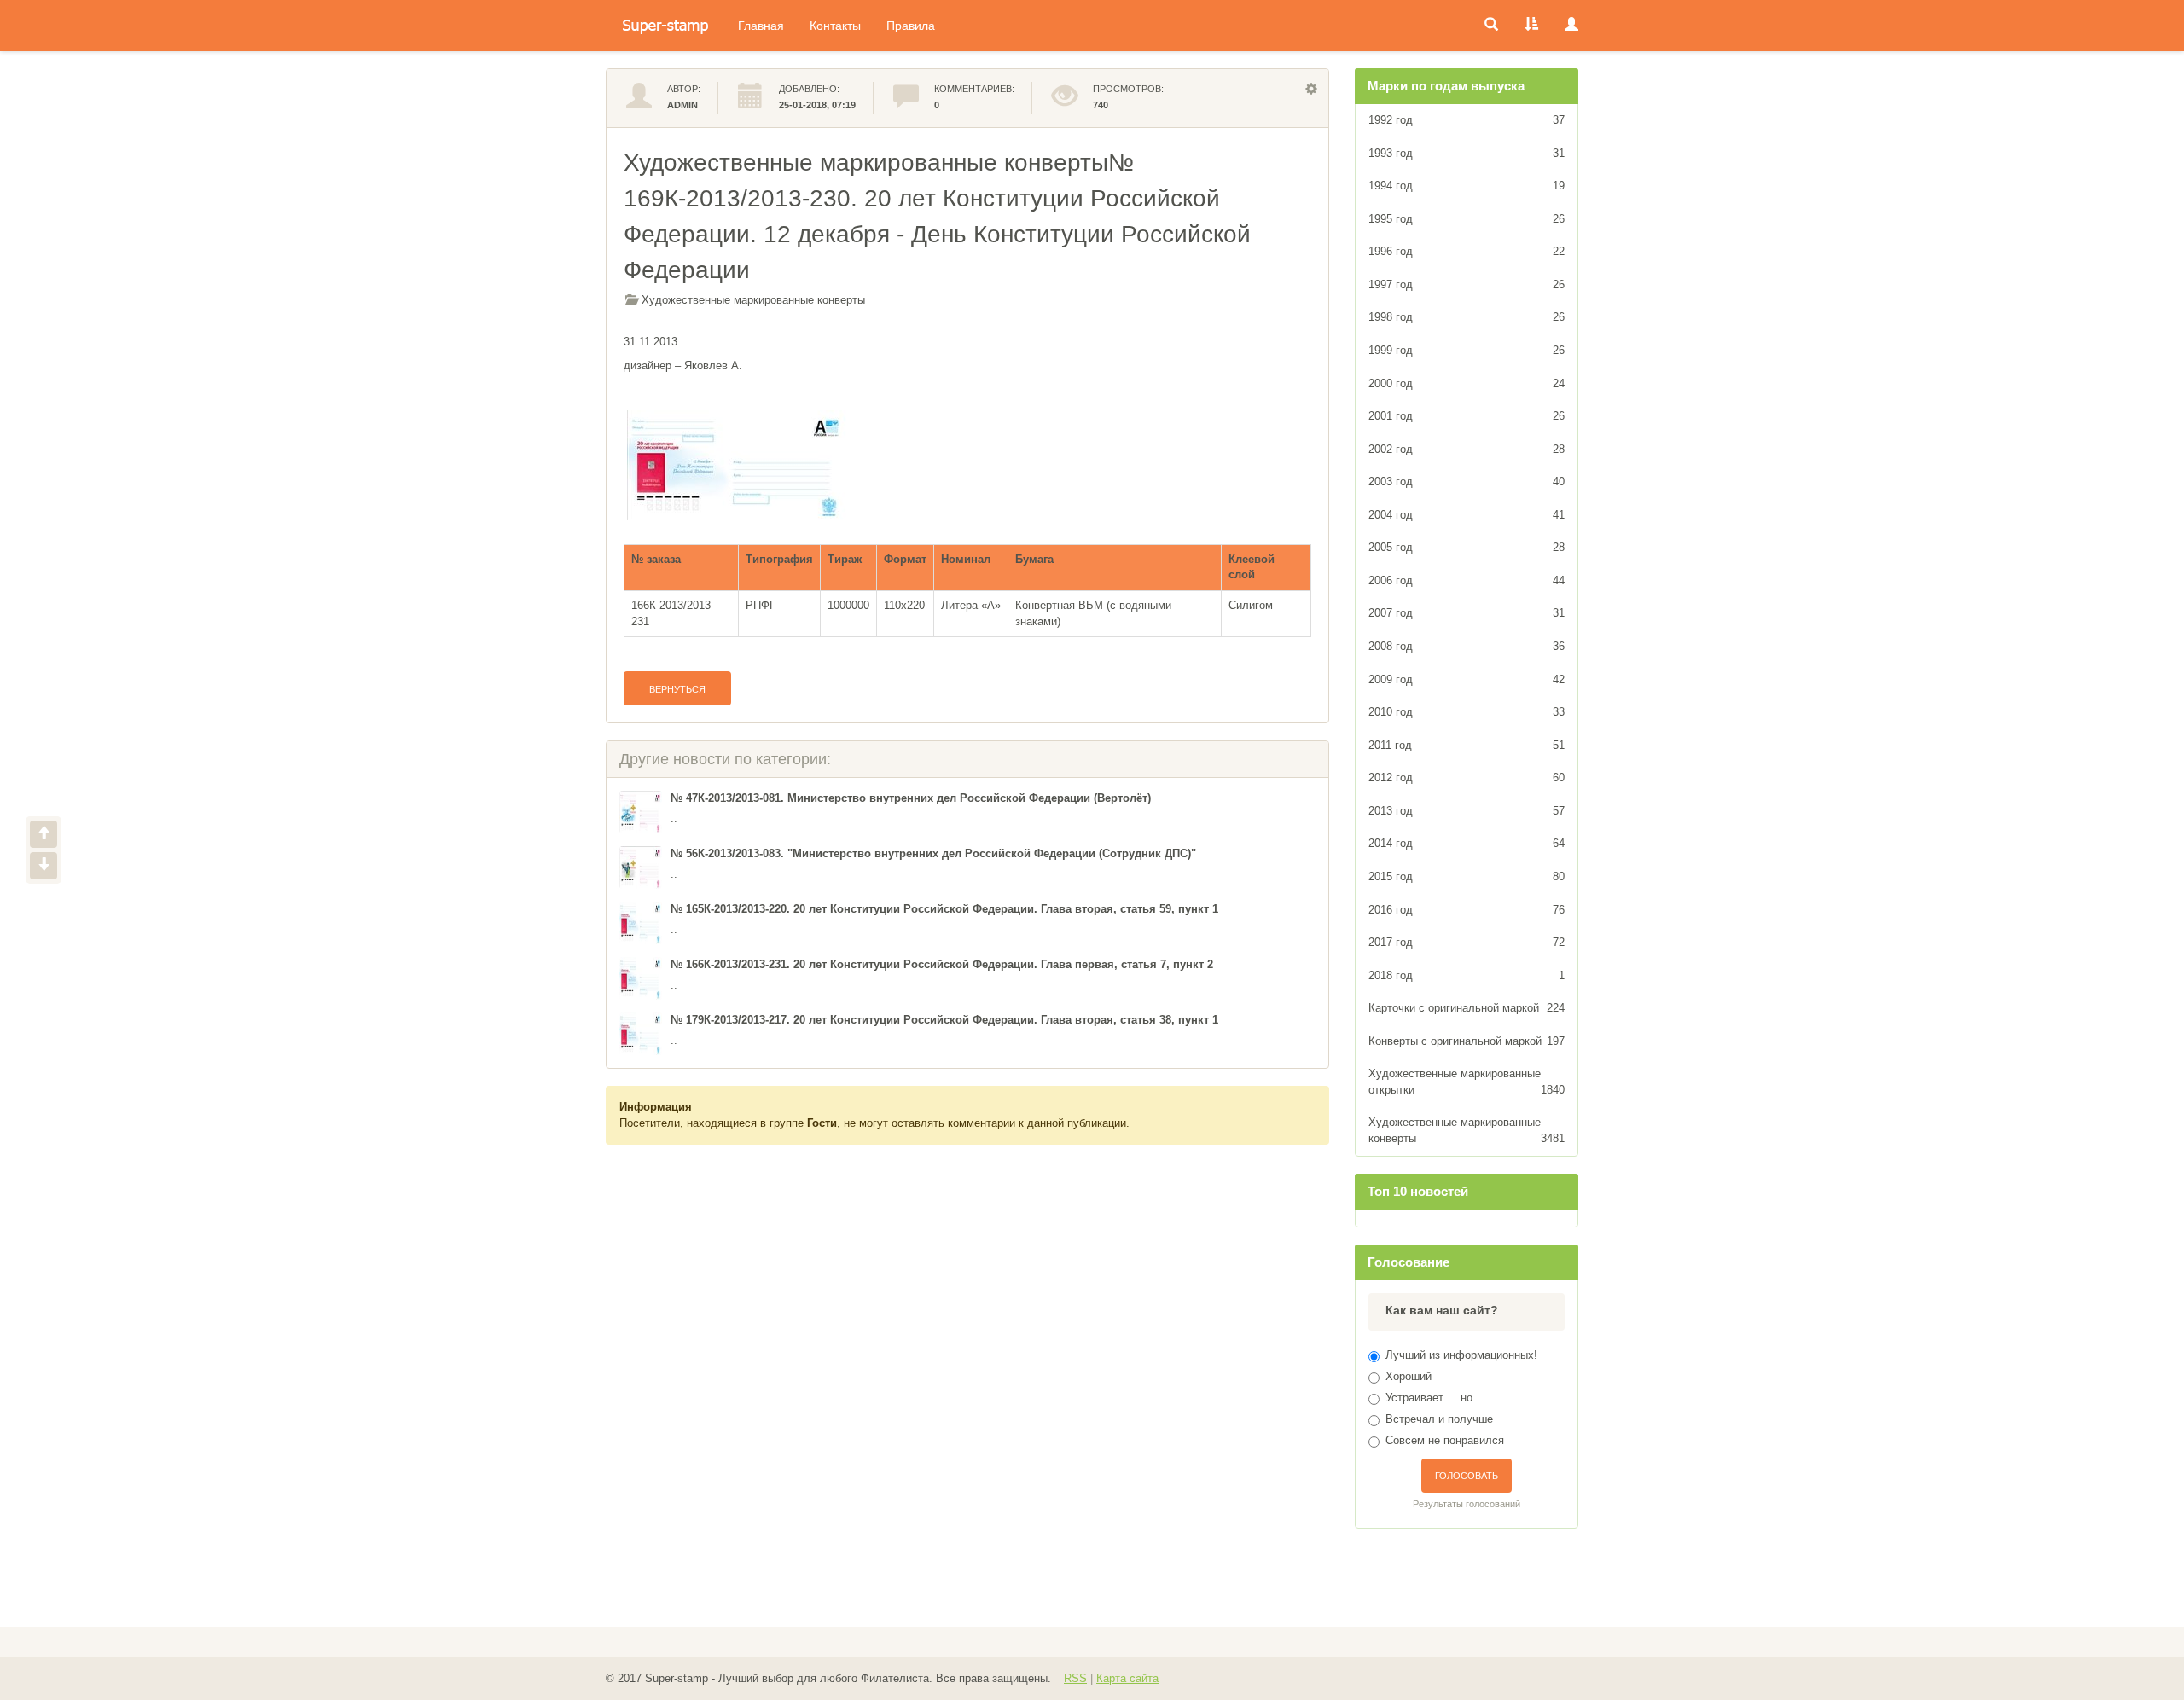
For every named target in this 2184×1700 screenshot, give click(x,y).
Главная (761, 26)
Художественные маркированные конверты (753, 300)
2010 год (1467, 712)
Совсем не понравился (1445, 1440)
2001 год (1467, 416)
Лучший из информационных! (1461, 1355)
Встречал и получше (1439, 1419)
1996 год (1467, 251)
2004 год (1467, 515)
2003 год (1467, 482)
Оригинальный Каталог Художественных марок (665, 26)
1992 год (1467, 120)
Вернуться (677, 689)
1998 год (1467, 317)
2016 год (1467, 910)
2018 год (1467, 975)
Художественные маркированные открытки (1467, 1082)
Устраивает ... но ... (1436, 1398)
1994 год (1467, 186)
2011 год (1467, 745)
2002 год (1467, 449)
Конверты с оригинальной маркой (1467, 1041)
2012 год (1467, 777)
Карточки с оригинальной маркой (1467, 1008)
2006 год (1467, 580)
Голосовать (1467, 1476)
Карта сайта (1127, 1678)
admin (682, 105)
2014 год (1467, 843)
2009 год (1467, 679)
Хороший (1409, 1376)
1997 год (1467, 284)
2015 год (1467, 876)
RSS (1075, 1678)
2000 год (1467, 383)
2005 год (1467, 547)
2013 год (1467, 811)
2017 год (1467, 942)
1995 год (1467, 219)
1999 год (1467, 350)
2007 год (1467, 613)
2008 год (1467, 646)
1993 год (1467, 153)
